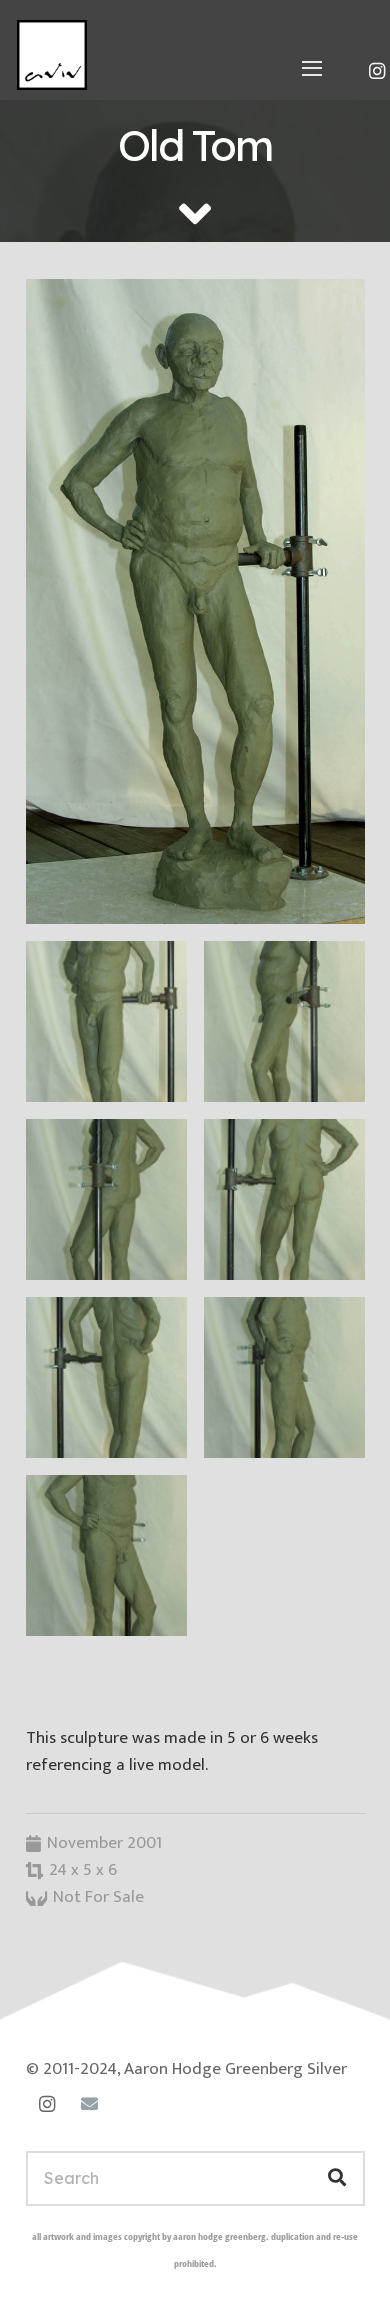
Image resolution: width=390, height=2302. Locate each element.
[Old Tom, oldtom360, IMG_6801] (106, 1021)
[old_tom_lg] (195, 602)
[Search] (336, 2178)
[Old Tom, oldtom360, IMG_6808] (284, 1021)
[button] (312, 68)
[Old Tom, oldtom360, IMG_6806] (284, 1199)
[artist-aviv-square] (52, 55)
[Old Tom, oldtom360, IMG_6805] (106, 1377)
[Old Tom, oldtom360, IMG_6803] (106, 1555)
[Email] (89, 2104)
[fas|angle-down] (195, 213)
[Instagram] (47, 2104)
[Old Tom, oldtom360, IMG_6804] (284, 1377)
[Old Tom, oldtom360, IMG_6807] (106, 1199)
